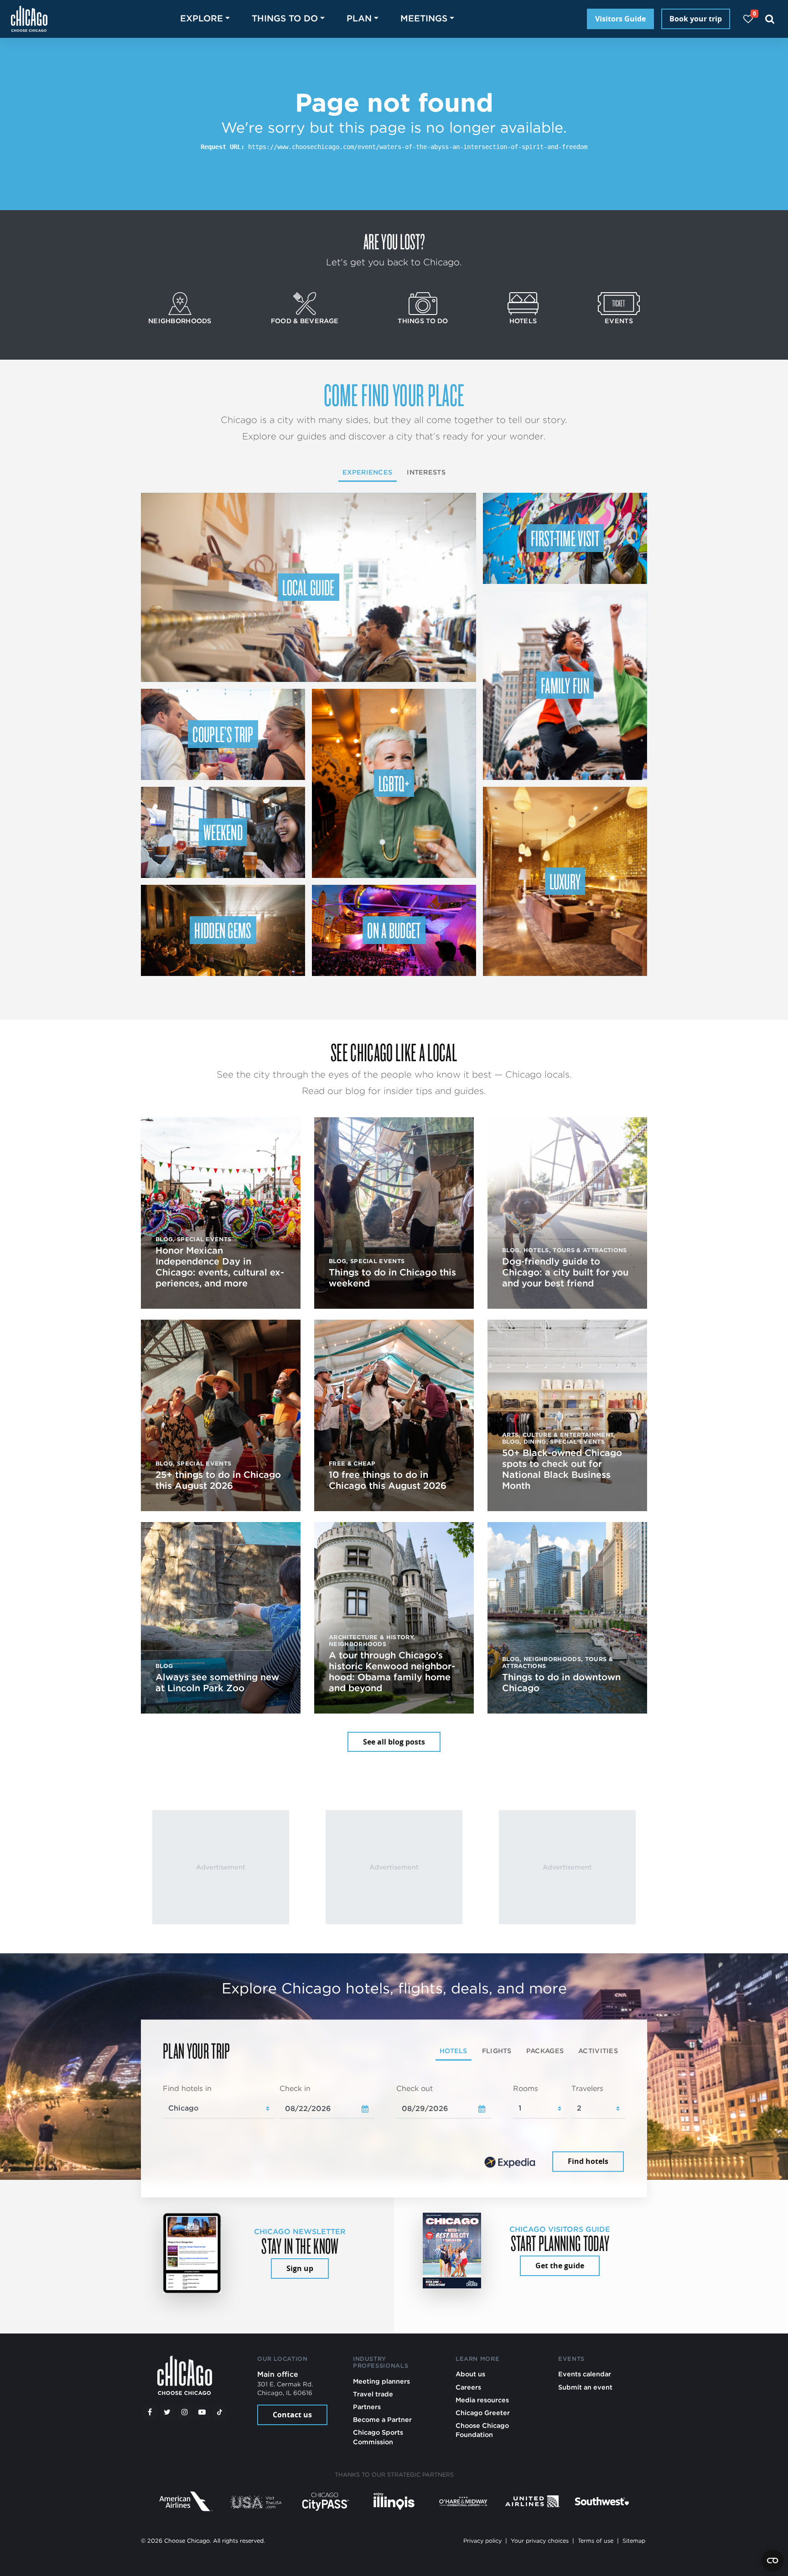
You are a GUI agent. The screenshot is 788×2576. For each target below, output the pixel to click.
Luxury (565, 881)
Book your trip (696, 19)
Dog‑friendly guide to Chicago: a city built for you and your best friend (565, 1272)
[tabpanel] (394, 2129)
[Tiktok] (220, 2412)
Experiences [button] (367, 472)
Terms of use (596, 2541)
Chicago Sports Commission (378, 2437)
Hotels (523, 321)
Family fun (565, 685)
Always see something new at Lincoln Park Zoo (217, 1683)
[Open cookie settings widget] (772, 2561)
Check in (295, 2088)
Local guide (308, 587)
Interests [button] (426, 472)
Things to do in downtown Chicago (561, 1683)
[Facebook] (150, 2412)
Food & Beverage (305, 321)
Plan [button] (359, 18)
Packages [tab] (545, 2051)
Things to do (423, 321)
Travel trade (373, 2394)
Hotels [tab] (454, 2051)
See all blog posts (394, 1742)
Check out (415, 2088)
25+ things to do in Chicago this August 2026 (218, 1480)
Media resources (482, 2400)
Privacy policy (482, 2541)
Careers (468, 2387)
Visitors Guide (620, 19)
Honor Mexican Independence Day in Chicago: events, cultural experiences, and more (220, 1267)
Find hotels (588, 2162)
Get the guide (560, 2266)
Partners (367, 2407)
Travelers (587, 2088)
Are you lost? (394, 241)
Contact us (292, 2415)
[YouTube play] (202, 2412)
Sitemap (634, 2541)
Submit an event (585, 2387)
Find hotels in (187, 2088)
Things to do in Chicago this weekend (392, 1278)
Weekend (223, 832)
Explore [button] (202, 18)
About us (470, 2374)
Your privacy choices (540, 2541)
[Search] (770, 19)
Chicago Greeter (483, 2413)
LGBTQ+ (394, 783)
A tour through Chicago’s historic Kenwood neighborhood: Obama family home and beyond (392, 1672)
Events (619, 321)
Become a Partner (382, 2419)
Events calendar (585, 2374)
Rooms (526, 2088)
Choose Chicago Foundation (482, 2430)
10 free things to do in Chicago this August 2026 (388, 1480)
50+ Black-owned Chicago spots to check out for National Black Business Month (562, 1469)
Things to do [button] (285, 18)
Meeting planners (381, 2381)
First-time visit (565, 538)
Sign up (300, 2268)
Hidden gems (223, 930)
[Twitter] (167, 2412)
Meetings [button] (424, 18)
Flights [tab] (497, 2051)
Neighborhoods (180, 321)
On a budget (394, 930)
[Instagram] (185, 2412)
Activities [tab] (598, 2051)
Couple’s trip (223, 734)
